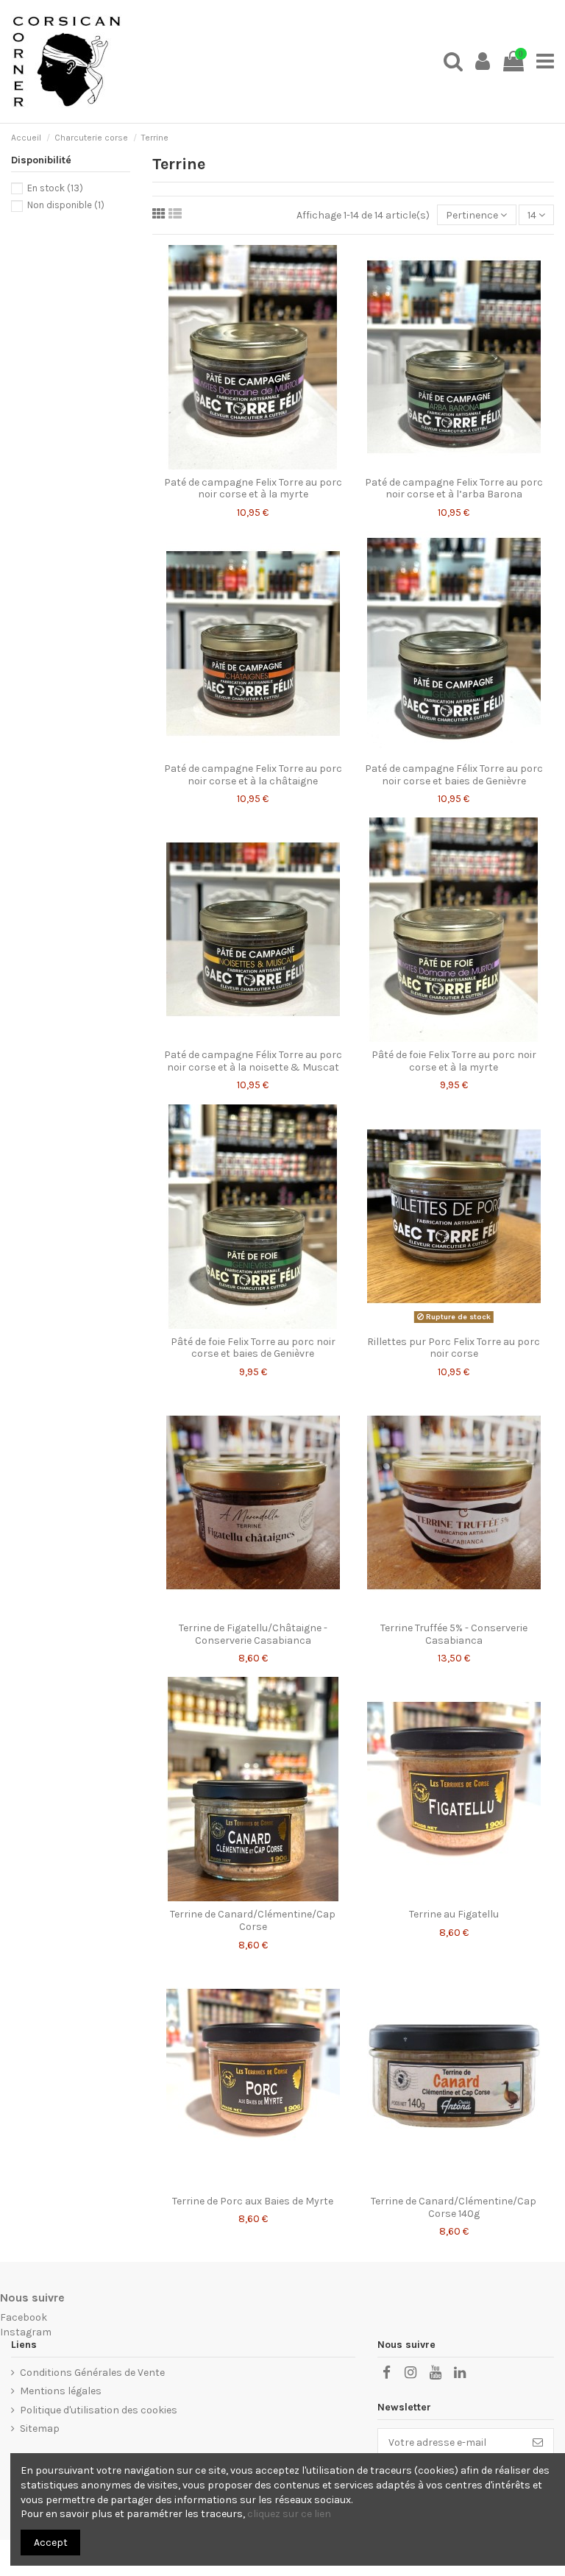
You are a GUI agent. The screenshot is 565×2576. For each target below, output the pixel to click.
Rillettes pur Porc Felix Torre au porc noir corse (454, 1348)
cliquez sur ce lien (289, 2514)
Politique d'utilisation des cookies (99, 2410)
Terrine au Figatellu (454, 1914)
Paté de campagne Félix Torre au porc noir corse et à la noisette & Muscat (253, 1061)
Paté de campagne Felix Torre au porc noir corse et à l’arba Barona (454, 489)
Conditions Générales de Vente (92, 2373)
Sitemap (40, 2428)
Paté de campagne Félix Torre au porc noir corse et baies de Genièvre (454, 775)
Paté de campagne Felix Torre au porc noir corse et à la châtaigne (253, 775)
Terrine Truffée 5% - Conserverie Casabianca (454, 1634)
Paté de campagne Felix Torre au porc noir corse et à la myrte (253, 489)
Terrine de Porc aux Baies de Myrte (253, 2201)
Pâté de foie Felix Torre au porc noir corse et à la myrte (454, 1061)
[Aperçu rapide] (252, 464)
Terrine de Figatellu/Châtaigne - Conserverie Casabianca (253, 1634)
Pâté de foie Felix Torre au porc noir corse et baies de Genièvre (253, 1348)
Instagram (26, 2332)
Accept (51, 2543)
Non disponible (66, 205)
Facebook (24, 2317)
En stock (55, 188)
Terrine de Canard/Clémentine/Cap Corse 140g (454, 2207)
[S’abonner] (538, 2443)
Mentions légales (61, 2391)
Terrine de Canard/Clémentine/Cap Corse (253, 1920)
